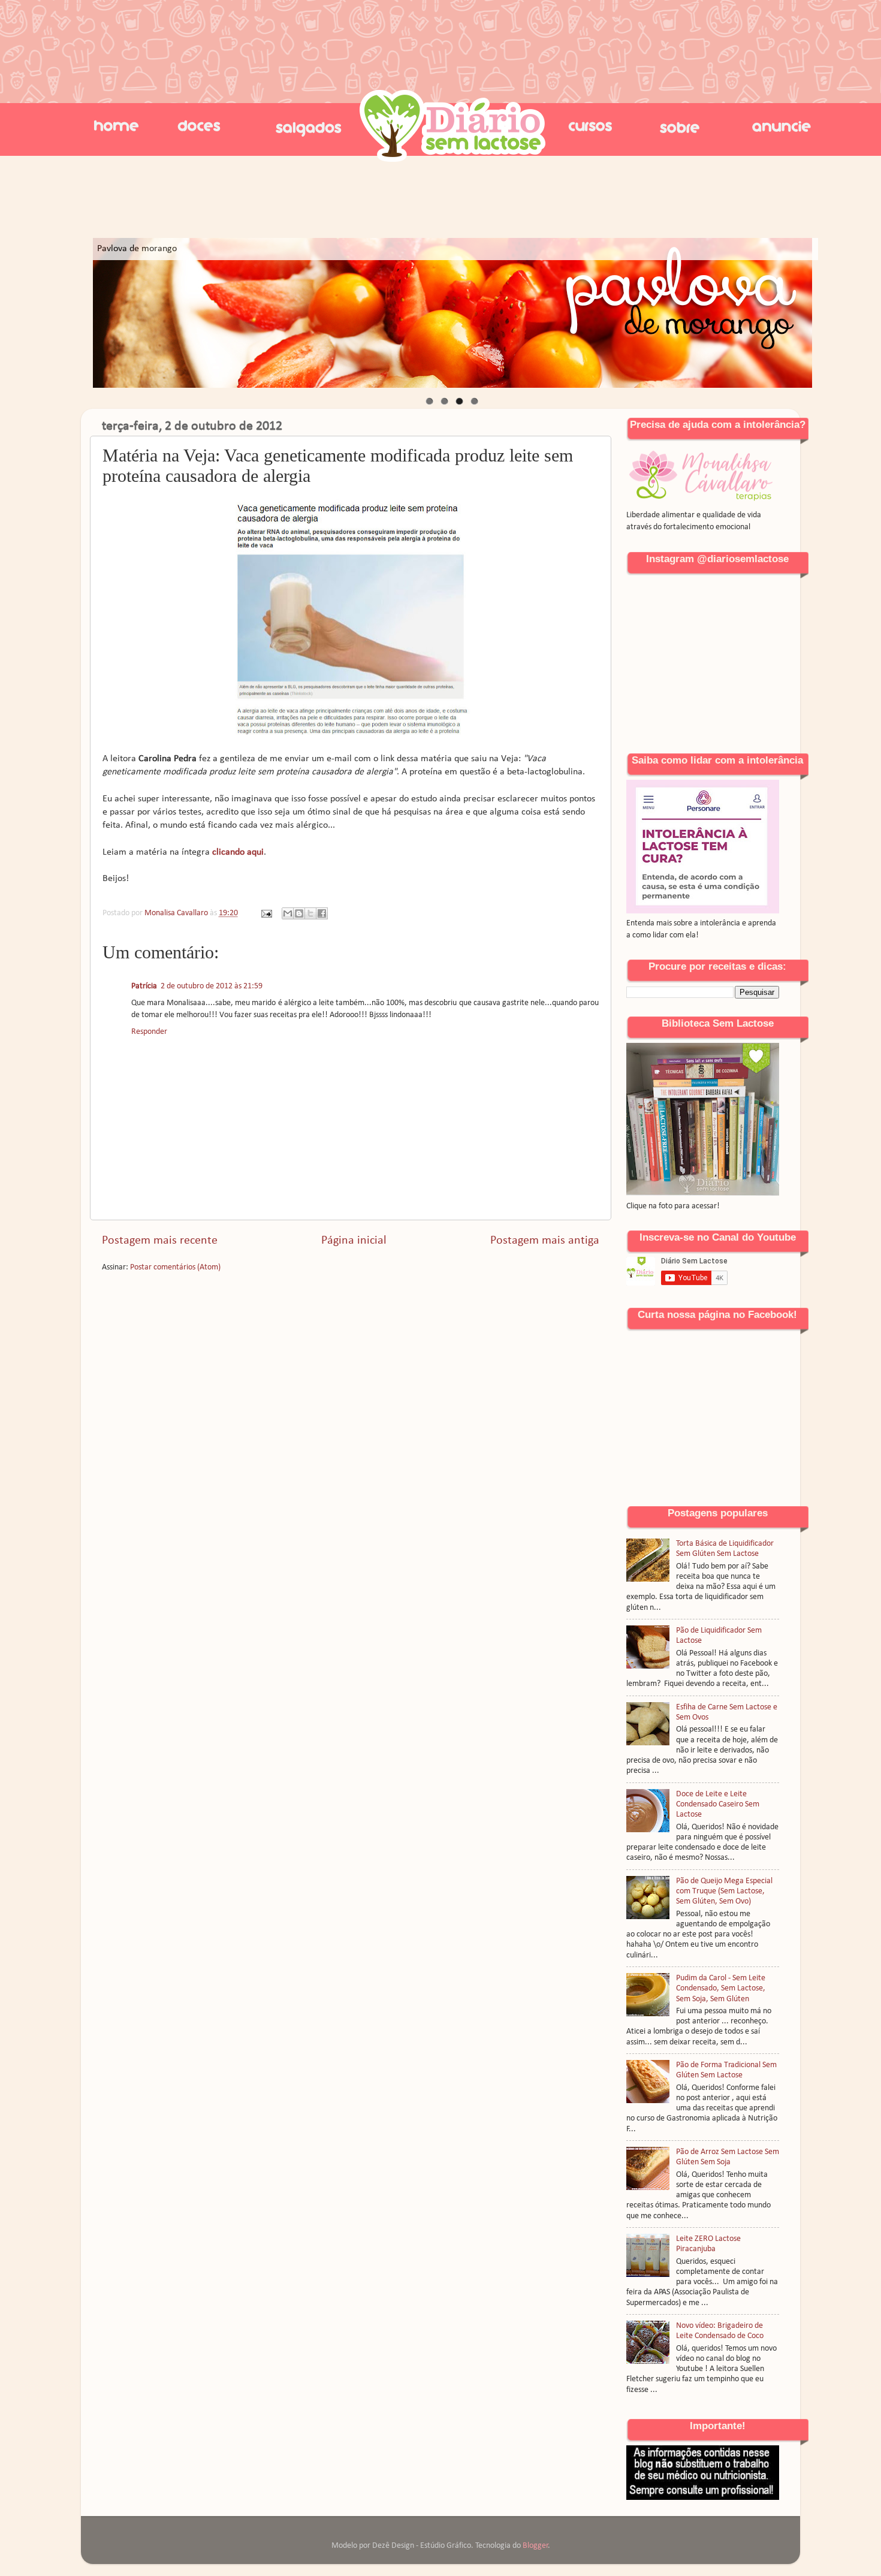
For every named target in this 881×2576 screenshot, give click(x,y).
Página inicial (354, 1241)
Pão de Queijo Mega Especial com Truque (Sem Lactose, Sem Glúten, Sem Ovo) (724, 1892)
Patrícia (144, 986)
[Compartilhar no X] (310, 913)
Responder (149, 1032)
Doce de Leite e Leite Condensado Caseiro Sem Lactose (718, 1805)
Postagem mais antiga (545, 1241)
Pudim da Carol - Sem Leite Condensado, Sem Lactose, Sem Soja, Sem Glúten (721, 1989)
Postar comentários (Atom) (175, 1267)
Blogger (535, 2546)
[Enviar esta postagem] (265, 913)
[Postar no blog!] (299, 913)
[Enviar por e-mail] (288, 913)
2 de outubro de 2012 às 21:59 (212, 986)
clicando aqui (238, 852)
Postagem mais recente (160, 1241)
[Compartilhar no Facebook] (322, 913)
